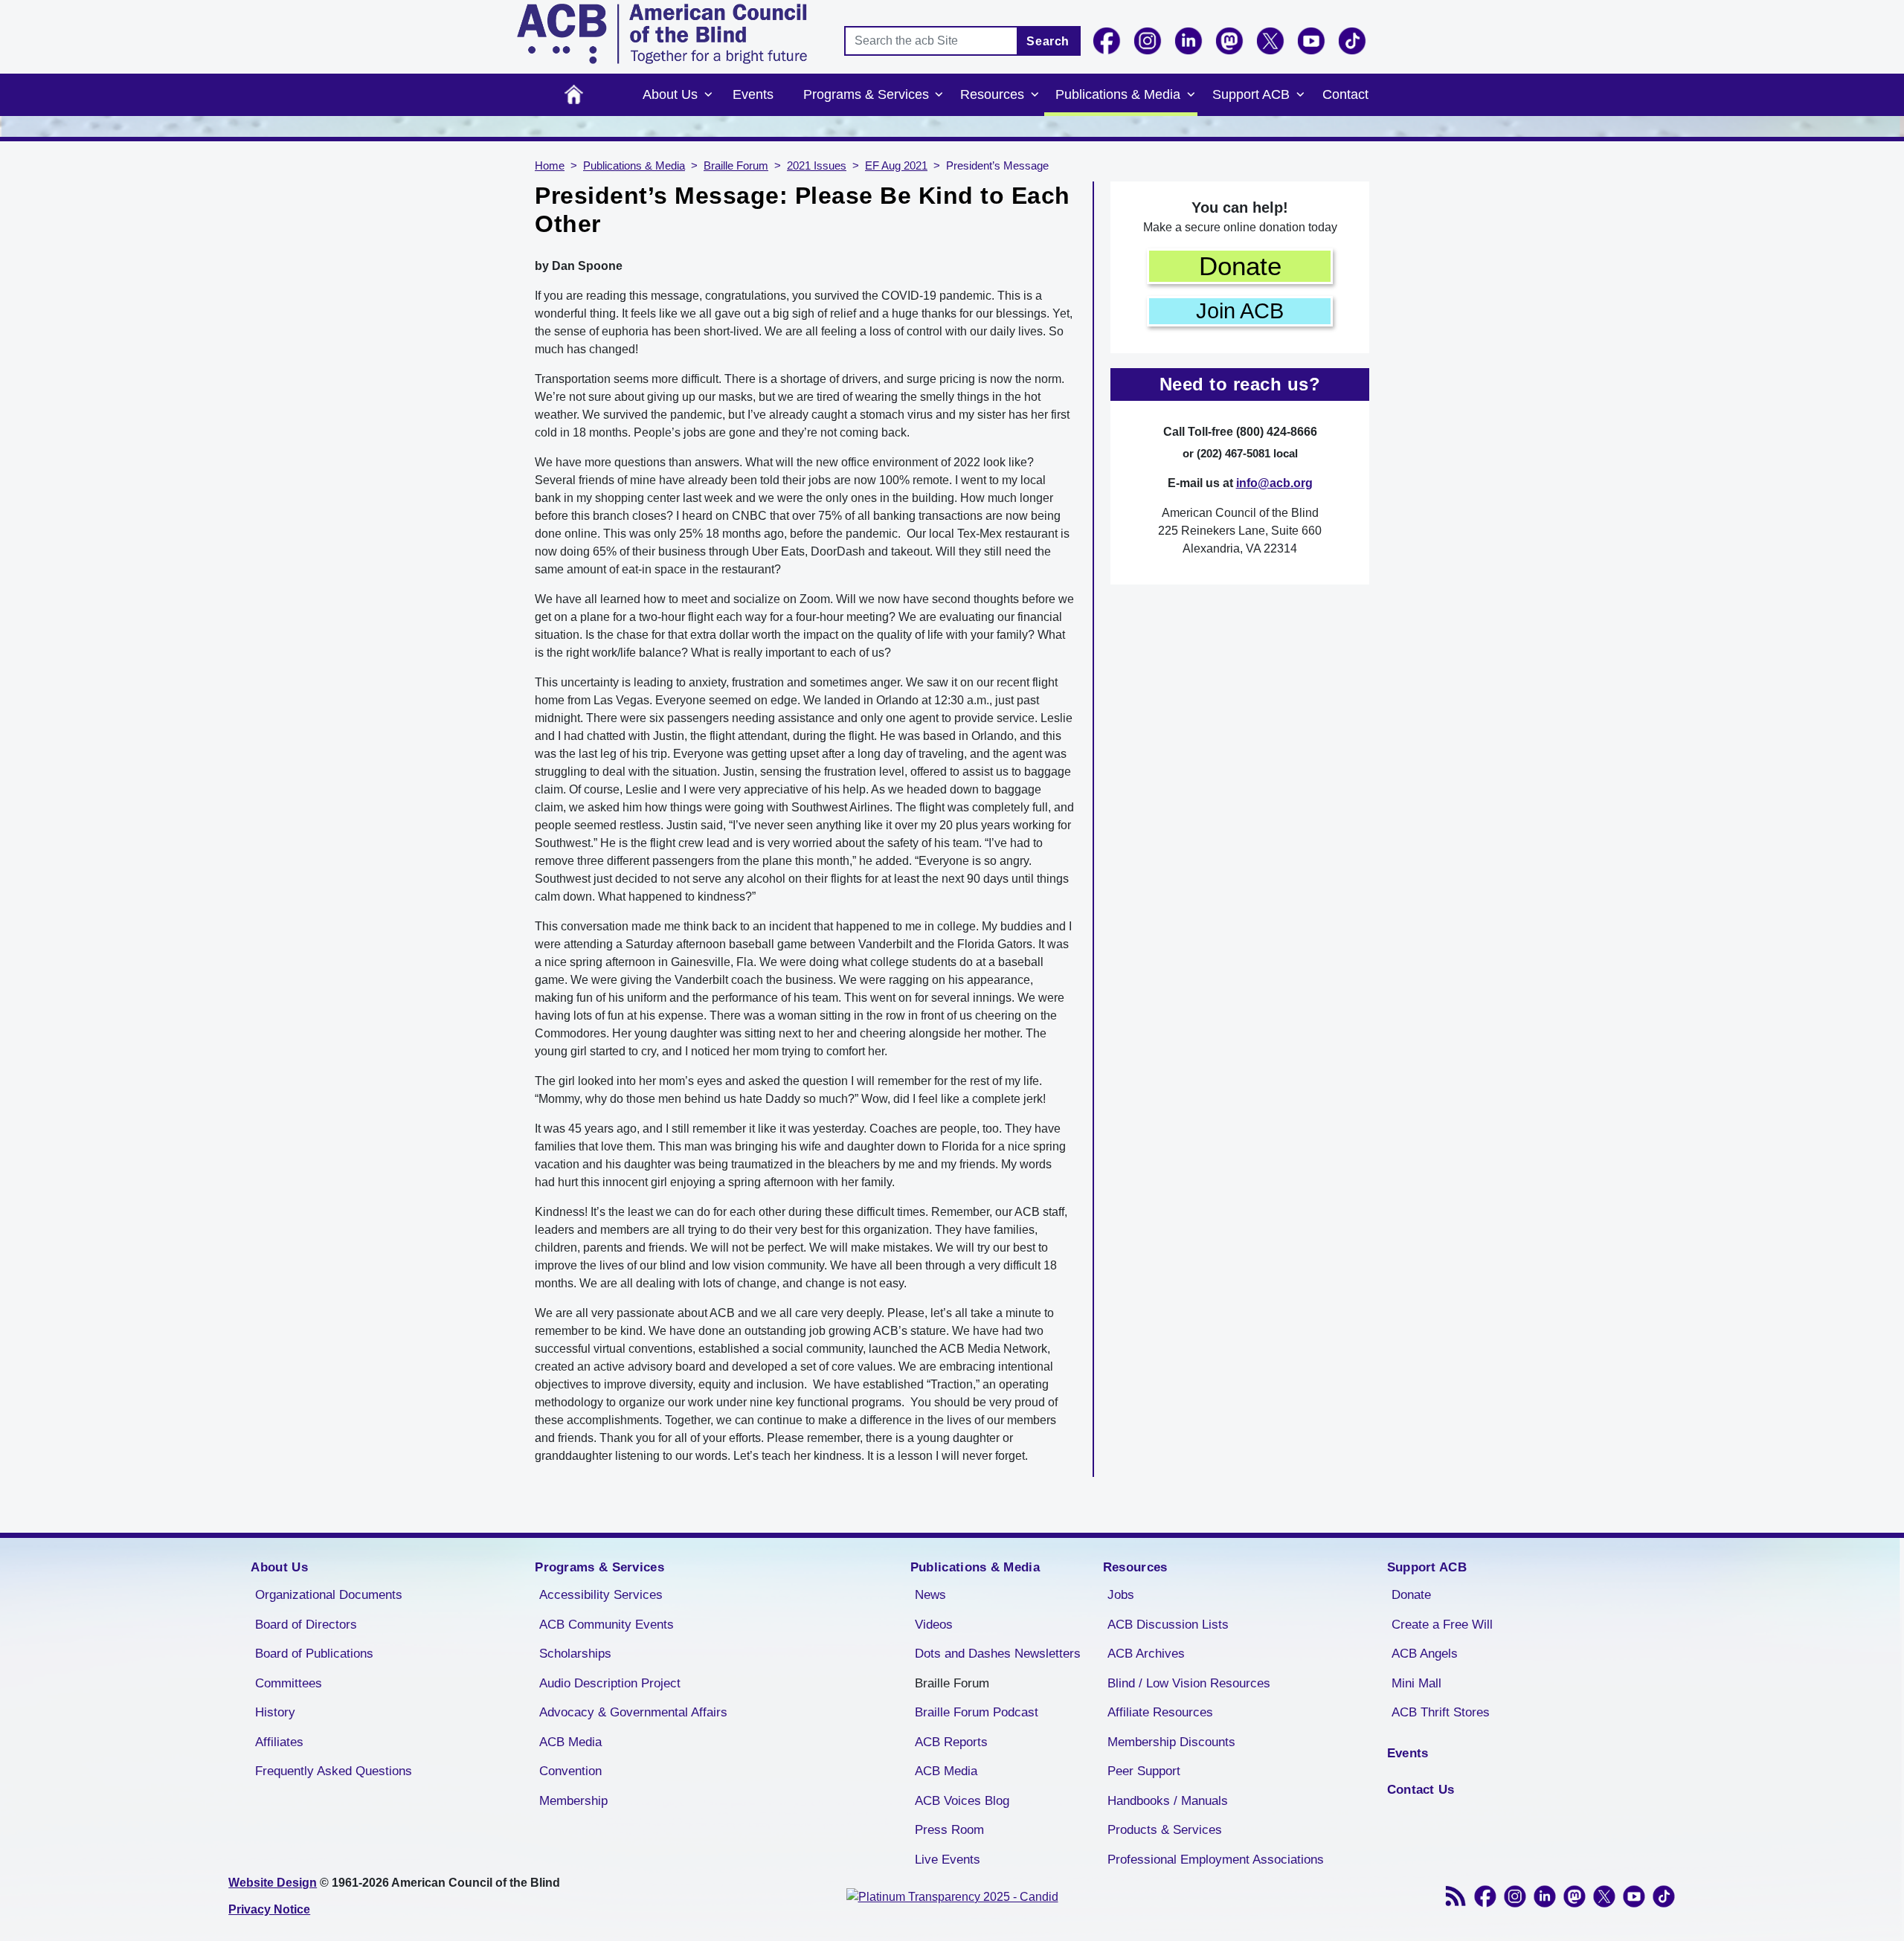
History (275, 1712)
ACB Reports (951, 1742)
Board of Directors (306, 1625)
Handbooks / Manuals (1168, 1801)
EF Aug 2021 (896, 166)
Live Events (948, 1860)
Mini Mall (1416, 1683)
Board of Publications (314, 1654)
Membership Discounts (1171, 1742)
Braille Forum (736, 166)
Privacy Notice (269, 1909)
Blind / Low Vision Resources (1189, 1683)
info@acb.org (1274, 483)
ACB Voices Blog (962, 1801)
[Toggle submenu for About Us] (708, 95)
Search (1048, 41)
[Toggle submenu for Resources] (1035, 95)
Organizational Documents (329, 1595)
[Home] (662, 34)
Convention (570, 1771)
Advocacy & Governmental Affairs (633, 1712)
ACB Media (570, 1742)
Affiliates (279, 1742)
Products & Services (1165, 1830)
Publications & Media (1118, 94)
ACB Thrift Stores (1441, 1712)
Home (574, 95)
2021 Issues (817, 166)
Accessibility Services (601, 1595)
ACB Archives (1146, 1654)
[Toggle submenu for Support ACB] (1300, 95)
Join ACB (1240, 311)
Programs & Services (866, 94)
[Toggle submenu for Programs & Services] (939, 95)
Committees (289, 1683)
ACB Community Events (607, 1625)
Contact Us (1421, 1790)
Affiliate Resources (1160, 1712)
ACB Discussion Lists (1168, 1625)
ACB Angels (1425, 1654)
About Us (670, 94)
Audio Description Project (610, 1683)
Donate (1240, 266)
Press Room (949, 1830)
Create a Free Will (1442, 1625)
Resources (992, 94)
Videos (934, 1625)
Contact (1345, 94)
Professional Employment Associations (1216, 1860)
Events (753, 94)
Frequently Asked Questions (334, 1771)
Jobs (1121, 1595)
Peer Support (1144, 1771)
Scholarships (575, 1654)
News (930, 1595)
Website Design (273, 1883)
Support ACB (1251, 94)
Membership (573, 1801)
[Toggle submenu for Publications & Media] (1191, 95)
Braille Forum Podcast (977, 1712)
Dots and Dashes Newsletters (998, 1654)
